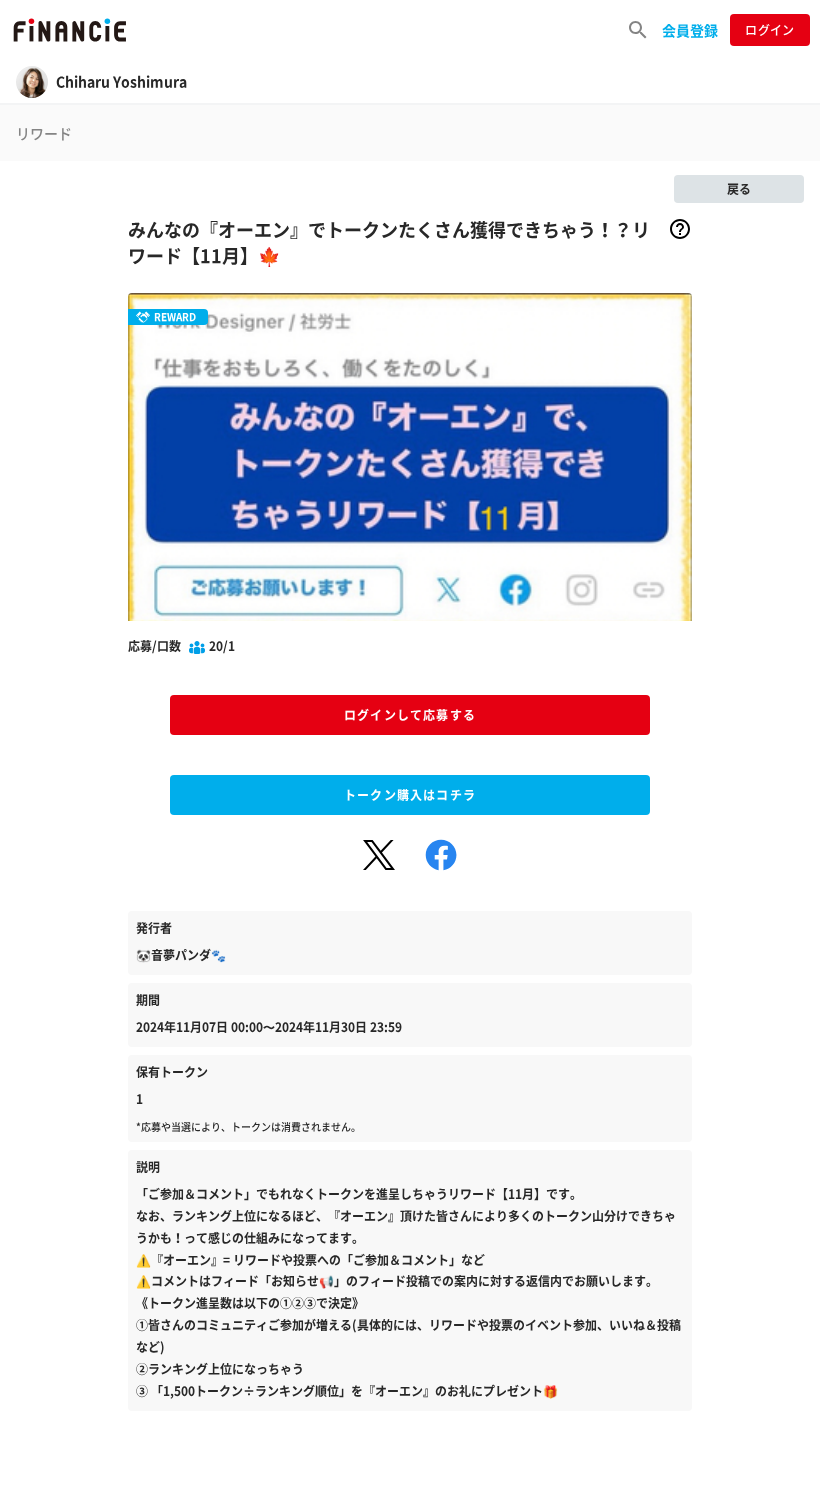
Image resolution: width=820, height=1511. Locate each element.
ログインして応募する (410, 715)
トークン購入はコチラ (410, 795)
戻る (739, 189)
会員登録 (690, 30)
